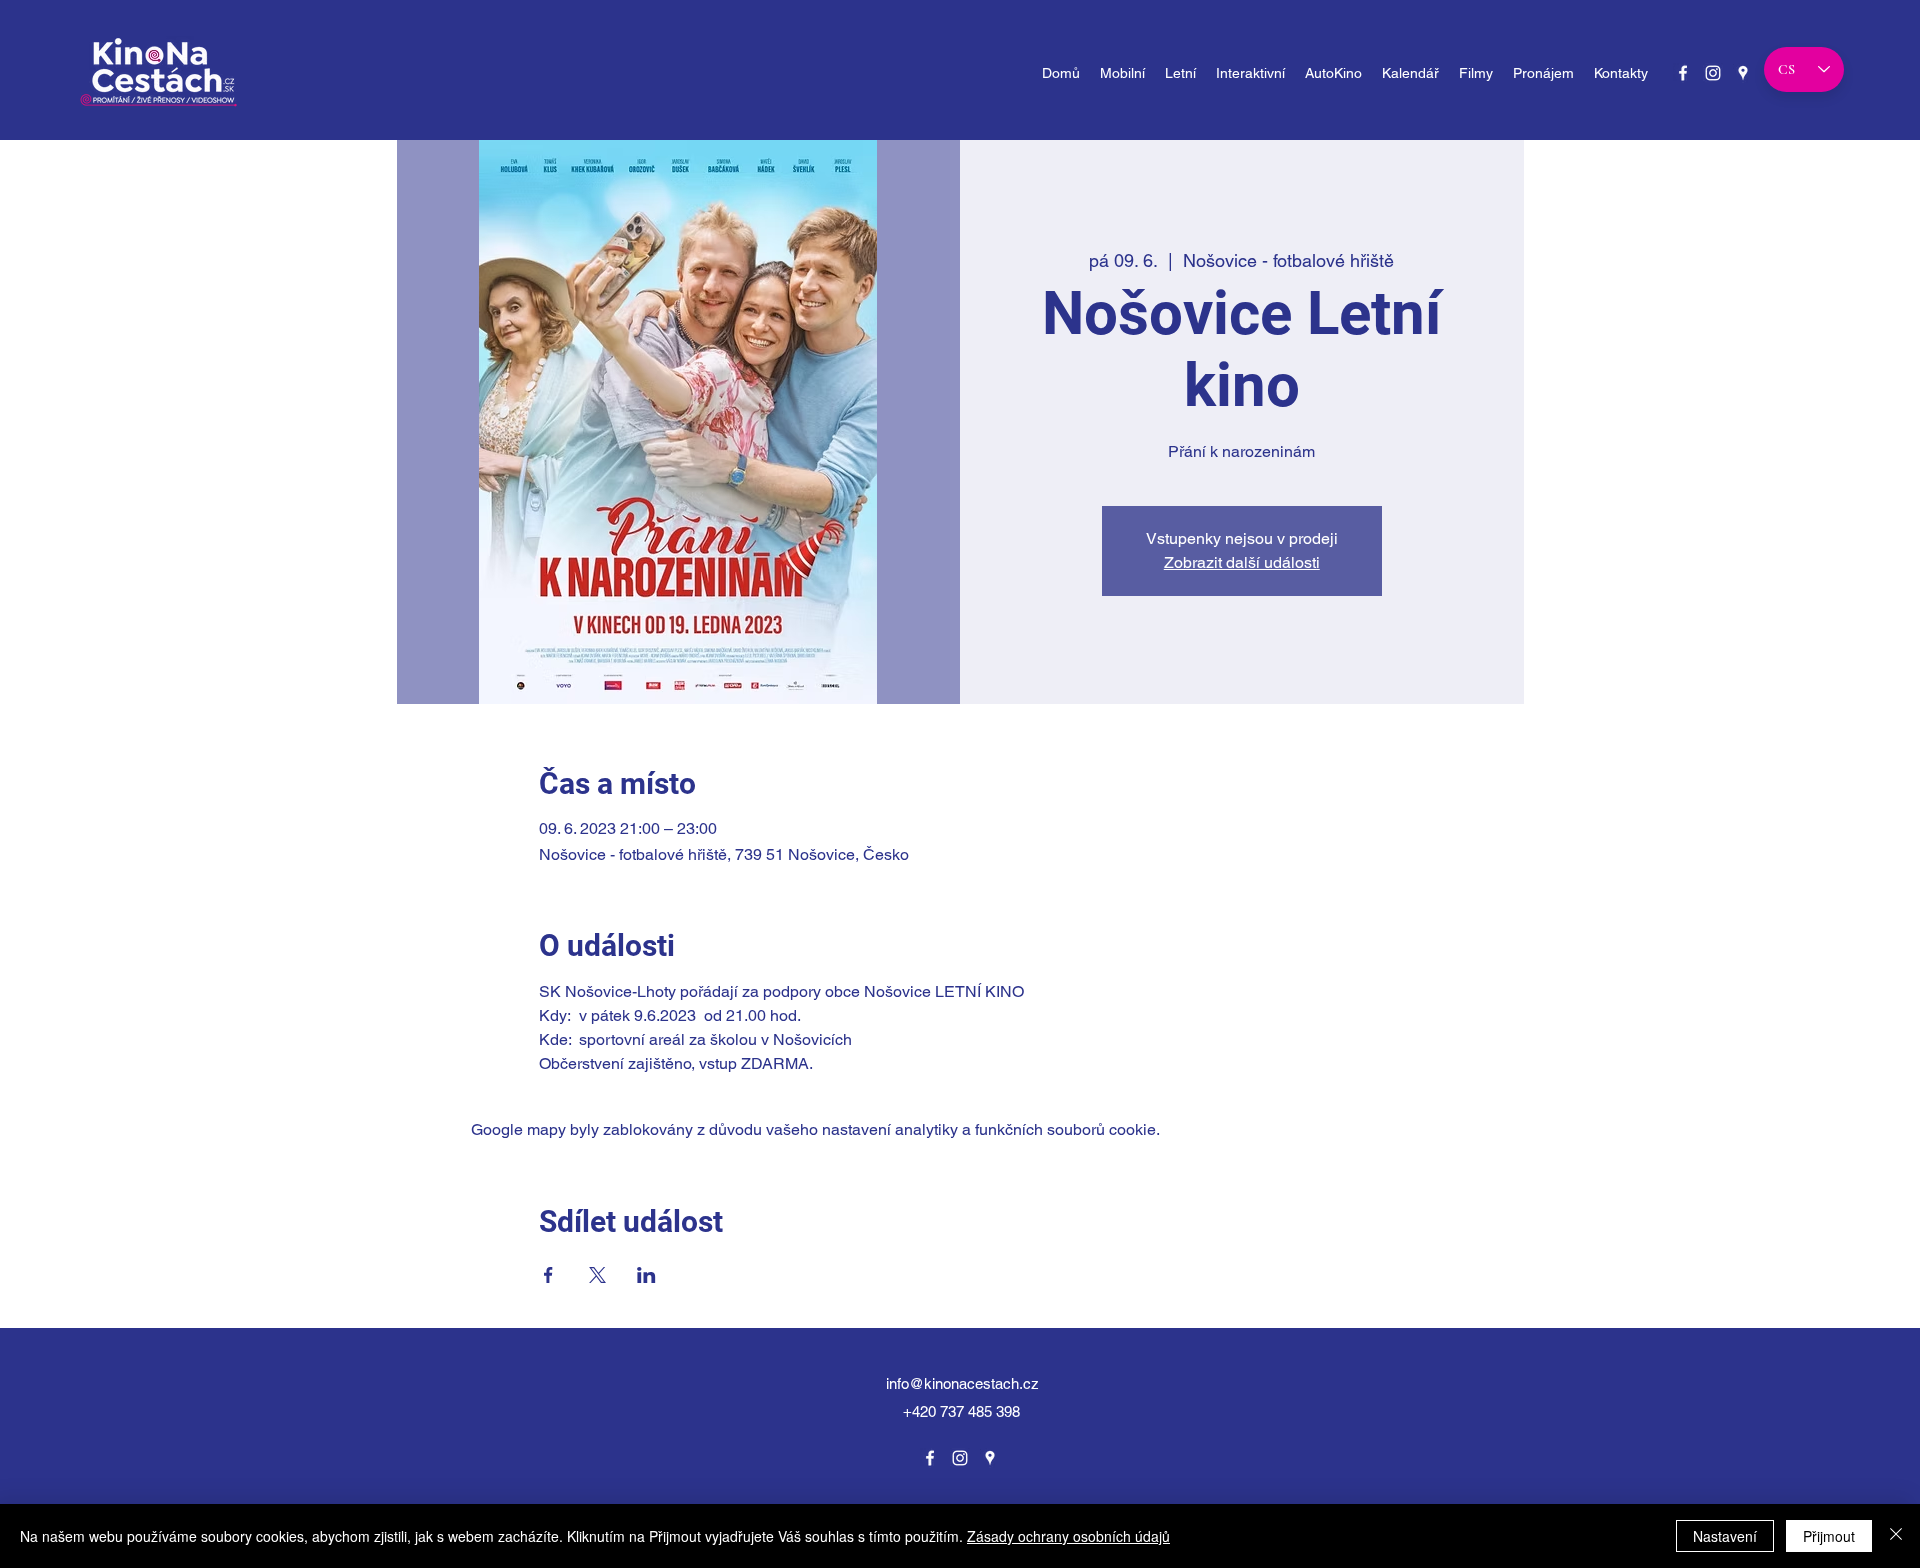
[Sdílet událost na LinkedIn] (646, 1275)
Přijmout (1829, 1536)
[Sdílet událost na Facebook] (548, 1275)
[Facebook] (1683, 73)
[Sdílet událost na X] (597, 1275)
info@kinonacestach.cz (962, 1383)
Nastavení (1725, 1536)
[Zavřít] (1896, 1536)
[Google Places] (1743, 73)
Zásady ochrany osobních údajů (1068, 1536)
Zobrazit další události (1242, 562)
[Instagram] (1713, 73)
